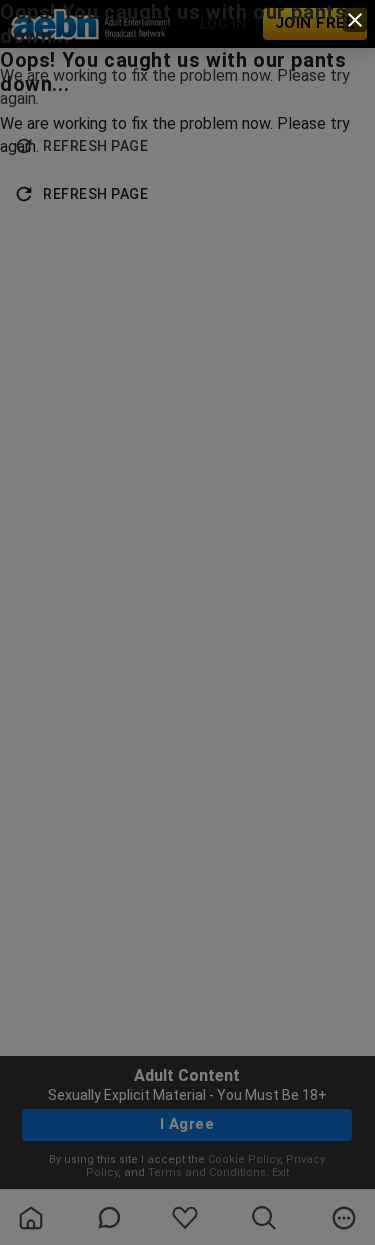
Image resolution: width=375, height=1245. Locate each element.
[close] (355, 20)
